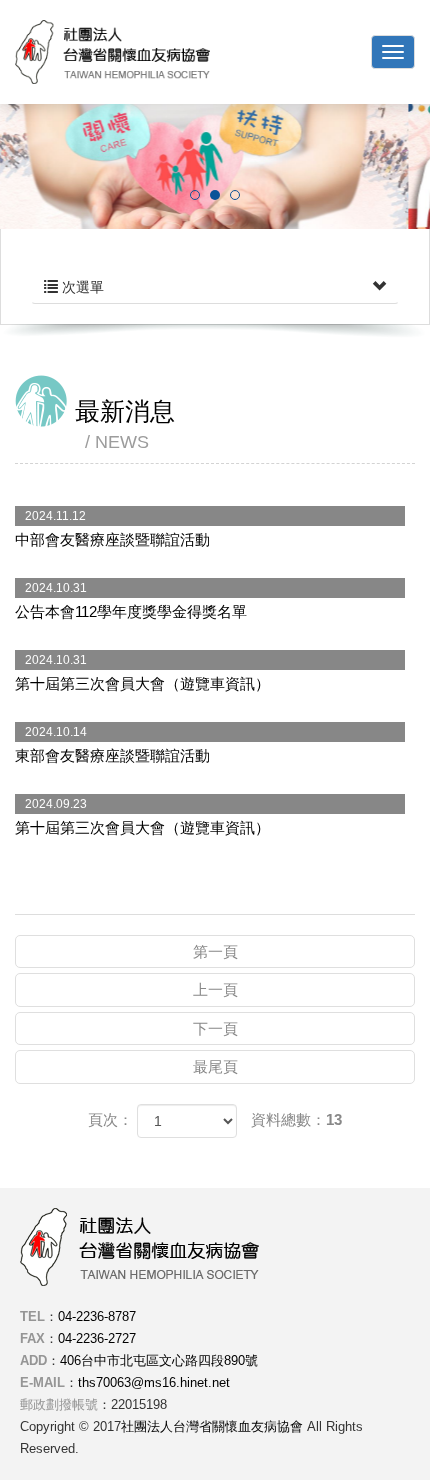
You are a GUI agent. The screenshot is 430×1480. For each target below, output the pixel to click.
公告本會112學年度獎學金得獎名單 (131, 600)
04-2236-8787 (97, 1316)
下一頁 (215, 1028)
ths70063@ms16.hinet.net (154, 1382)
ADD (33, 1360)
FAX (32, 1338)
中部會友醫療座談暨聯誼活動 (112, 528)
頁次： (110, 1119)
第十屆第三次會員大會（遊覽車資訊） (142, 672)
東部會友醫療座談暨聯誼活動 (112, 744)
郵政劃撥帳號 (59, 1404)
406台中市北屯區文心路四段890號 (159, 1360)
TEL (32, 1316)
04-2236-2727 (97, 1338)
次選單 (81, 287)
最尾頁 (215, 1066)
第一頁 (215, 951)
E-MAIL (42, 1382)
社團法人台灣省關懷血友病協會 (112, 52)
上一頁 (215, 989)
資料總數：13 (296, 1119)
